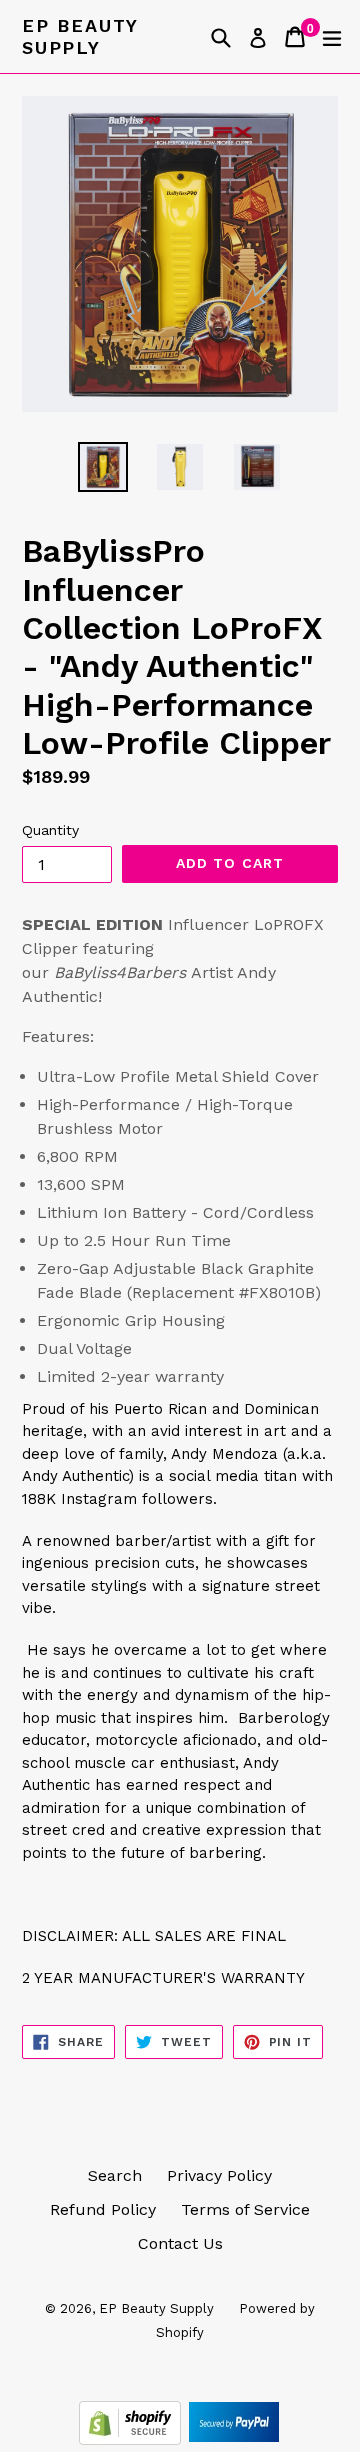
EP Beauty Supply (80, 36)
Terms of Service (245, 2209)
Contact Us (180, 2243)
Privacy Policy (219, 2175)
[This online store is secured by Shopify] (132, 2439)
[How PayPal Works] (234, 2439)
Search (115, 2175)
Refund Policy (103, 2209)
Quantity (50, 830)
